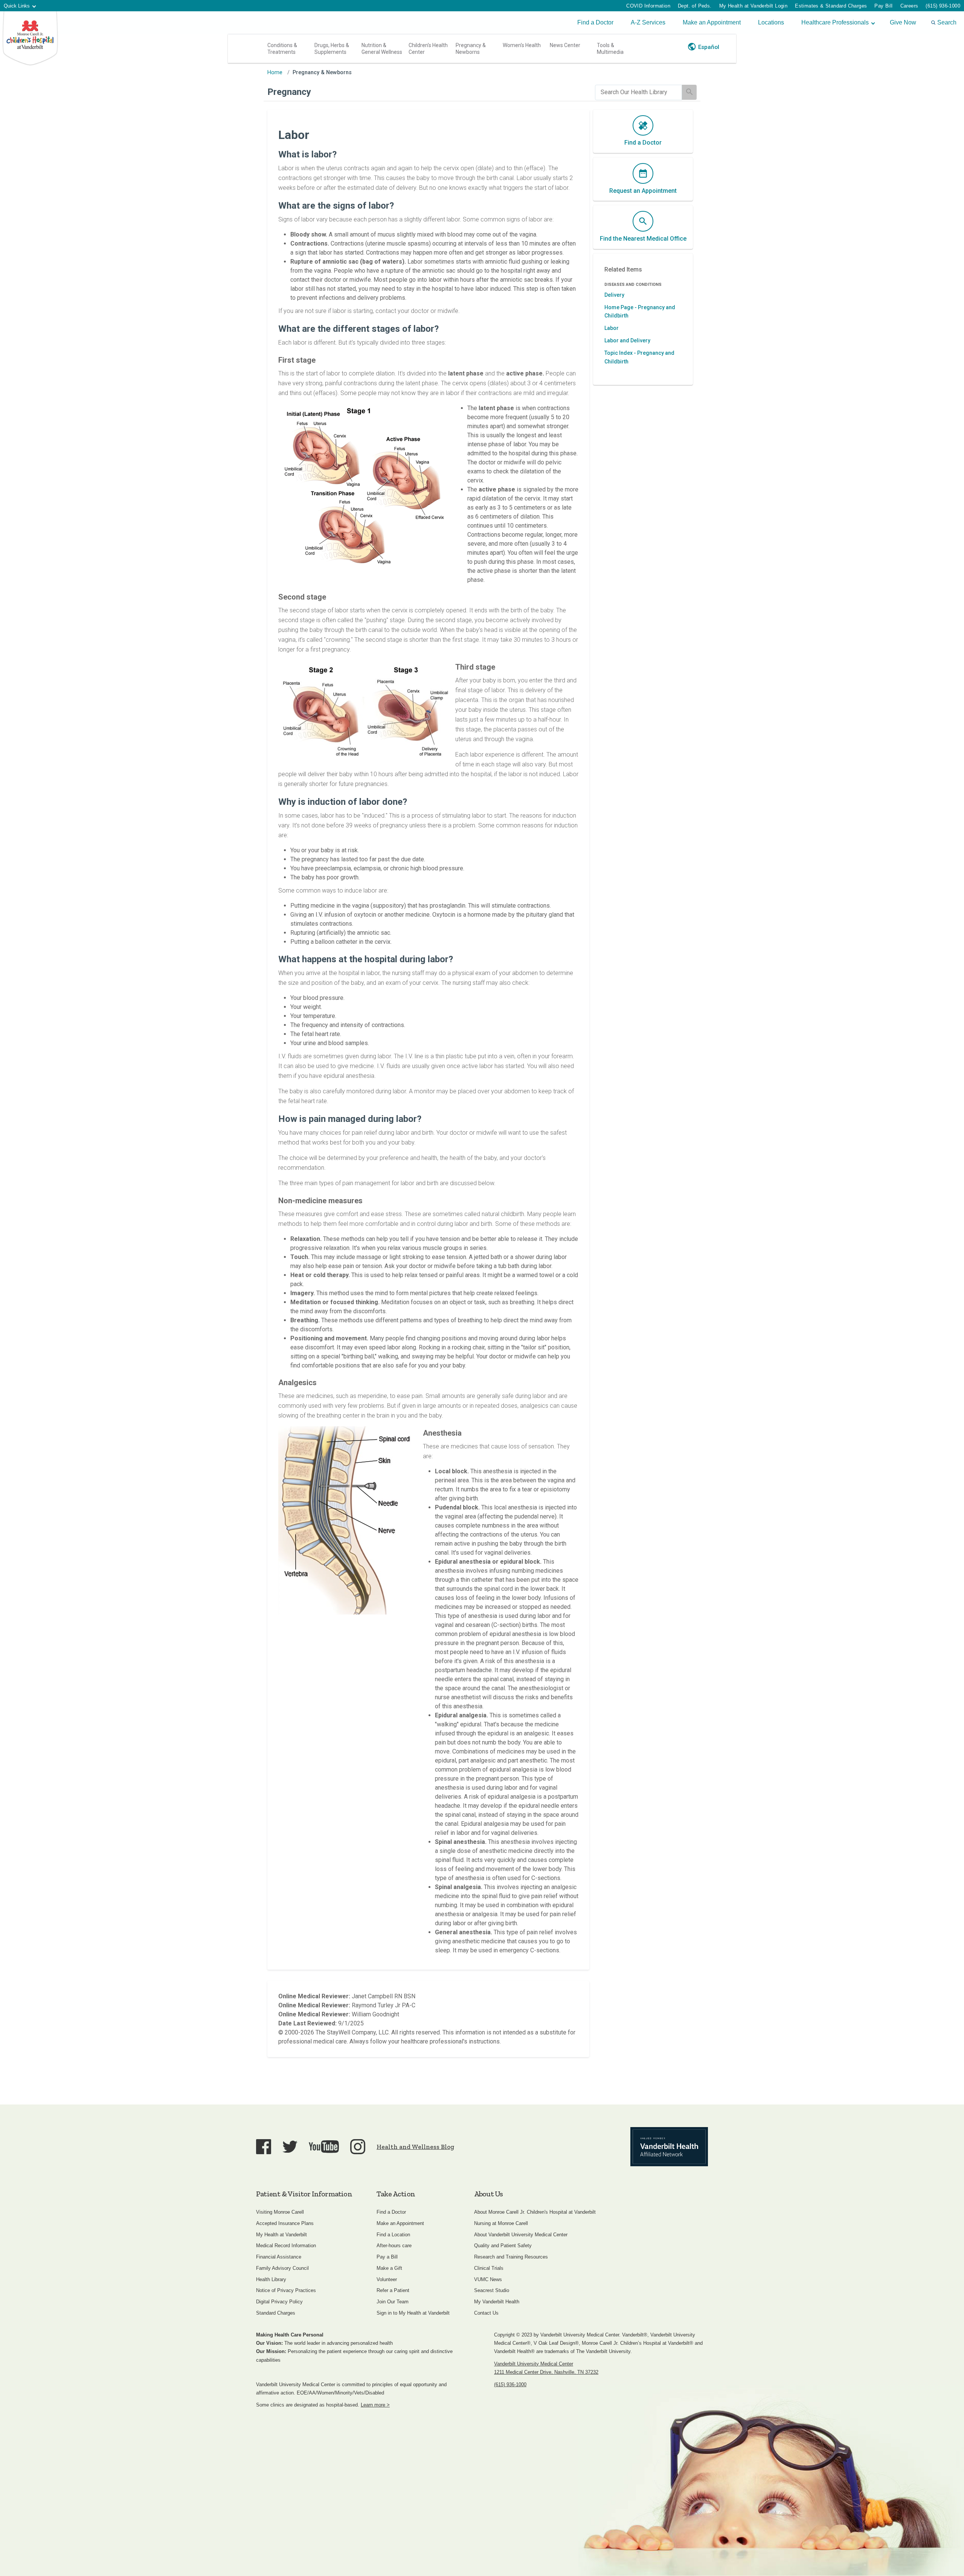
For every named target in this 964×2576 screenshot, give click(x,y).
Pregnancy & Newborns (471, 49)
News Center (565, 45)
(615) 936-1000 (943, 6)
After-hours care (394, 2246)
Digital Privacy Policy (279, 2302)
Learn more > (375, 2405)
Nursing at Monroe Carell (501, 2223)
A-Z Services (648, 22)
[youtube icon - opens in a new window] (324, 2146)
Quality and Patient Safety (503, 2246)
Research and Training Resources (511, 2257)
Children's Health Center (428, 49)
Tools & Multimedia (610, 49)
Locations (771, 22)
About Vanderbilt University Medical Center (521, 2235)
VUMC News (488, 2279)
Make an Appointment (712, 22)
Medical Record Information (286, 2246)
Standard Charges (276, 2313)
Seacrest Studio (492, 2290)
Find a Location (393, 2235)
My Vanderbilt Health (497, 2302)
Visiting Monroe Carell (280, 2212)
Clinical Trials (489, 2268)
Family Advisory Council (282, 2268)
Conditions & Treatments (282, 49)
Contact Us (486, 2313)
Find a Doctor (595, 22)
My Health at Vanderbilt (281, 2235)
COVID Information (648, 6)
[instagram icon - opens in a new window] (358, 2147)
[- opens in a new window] (669, 2147)
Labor (612, 328)
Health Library (271, 2279)
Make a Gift (389, 2268)
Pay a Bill (387, 2257)
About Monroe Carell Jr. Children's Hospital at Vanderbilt (535, 2212)
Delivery (614, 295)
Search (947, 22)
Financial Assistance (279, 2257)
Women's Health (522, 45)
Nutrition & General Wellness (382, 49)
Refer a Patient (393, 2290)
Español (709, 47)
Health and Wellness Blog (415, 2147)
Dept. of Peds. (695, 6)
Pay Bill (883, 6)
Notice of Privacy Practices (286, 2290)
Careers (909, 6)
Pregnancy (289, 92)
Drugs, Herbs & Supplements (332, 49)
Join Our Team (393, 2302)
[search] (638, 92)
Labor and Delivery (627, 340)
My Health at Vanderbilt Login (754, 6)
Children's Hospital (30, 39)
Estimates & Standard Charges (831, 6)
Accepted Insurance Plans (285, 2223)
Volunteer (387, 2279)
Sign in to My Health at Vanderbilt (413, 2313)
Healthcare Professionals (835, 22)
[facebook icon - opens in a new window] (264, 2147)
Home (275, 72)
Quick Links (17, 6)
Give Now (903, 22)
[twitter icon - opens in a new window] (290, 2147)
